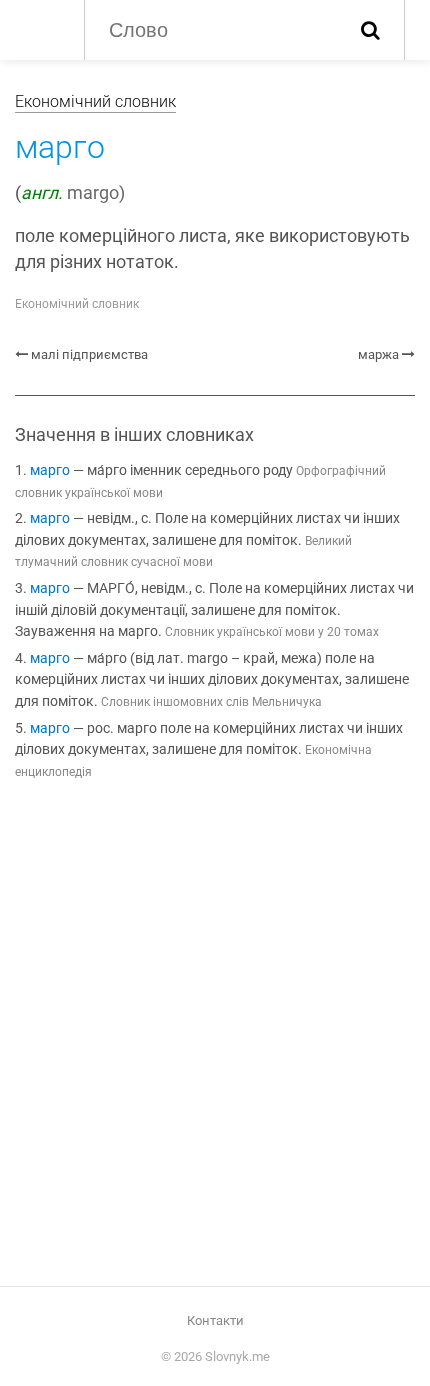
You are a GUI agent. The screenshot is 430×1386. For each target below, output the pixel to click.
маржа (378, 354)
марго (50, 470)
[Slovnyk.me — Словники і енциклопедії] (39, 28)
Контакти (215, 1320)
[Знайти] (370, 30)
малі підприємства (89, 354)
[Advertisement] (215, 1037)
